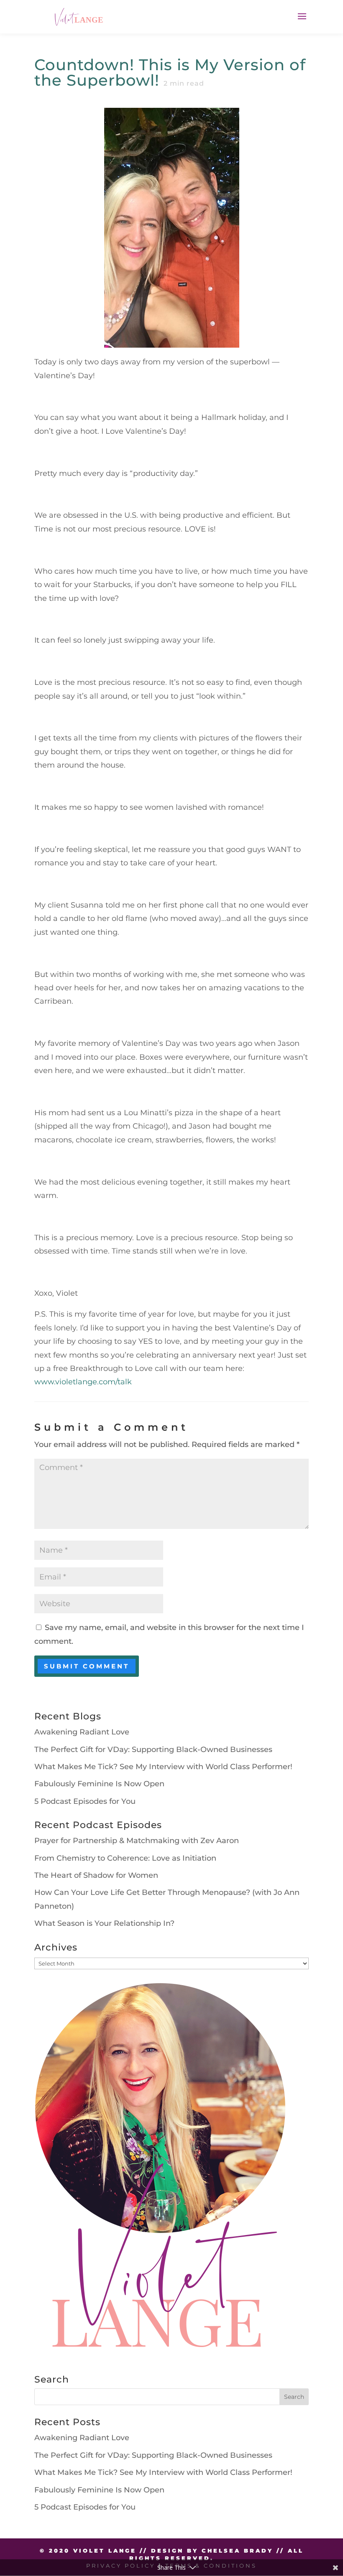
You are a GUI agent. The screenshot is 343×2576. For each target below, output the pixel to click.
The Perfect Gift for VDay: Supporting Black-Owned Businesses (153, 1750)
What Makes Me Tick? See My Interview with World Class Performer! (163, 1767)
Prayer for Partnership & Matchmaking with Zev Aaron (137, 1841)
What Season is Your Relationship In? (104, 1923)
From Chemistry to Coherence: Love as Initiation (125, 1858)
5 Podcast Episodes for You (85, 1801)
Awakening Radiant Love (82, 1732)
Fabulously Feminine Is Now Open (99, 1784)
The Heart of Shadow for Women (96, 1875)
